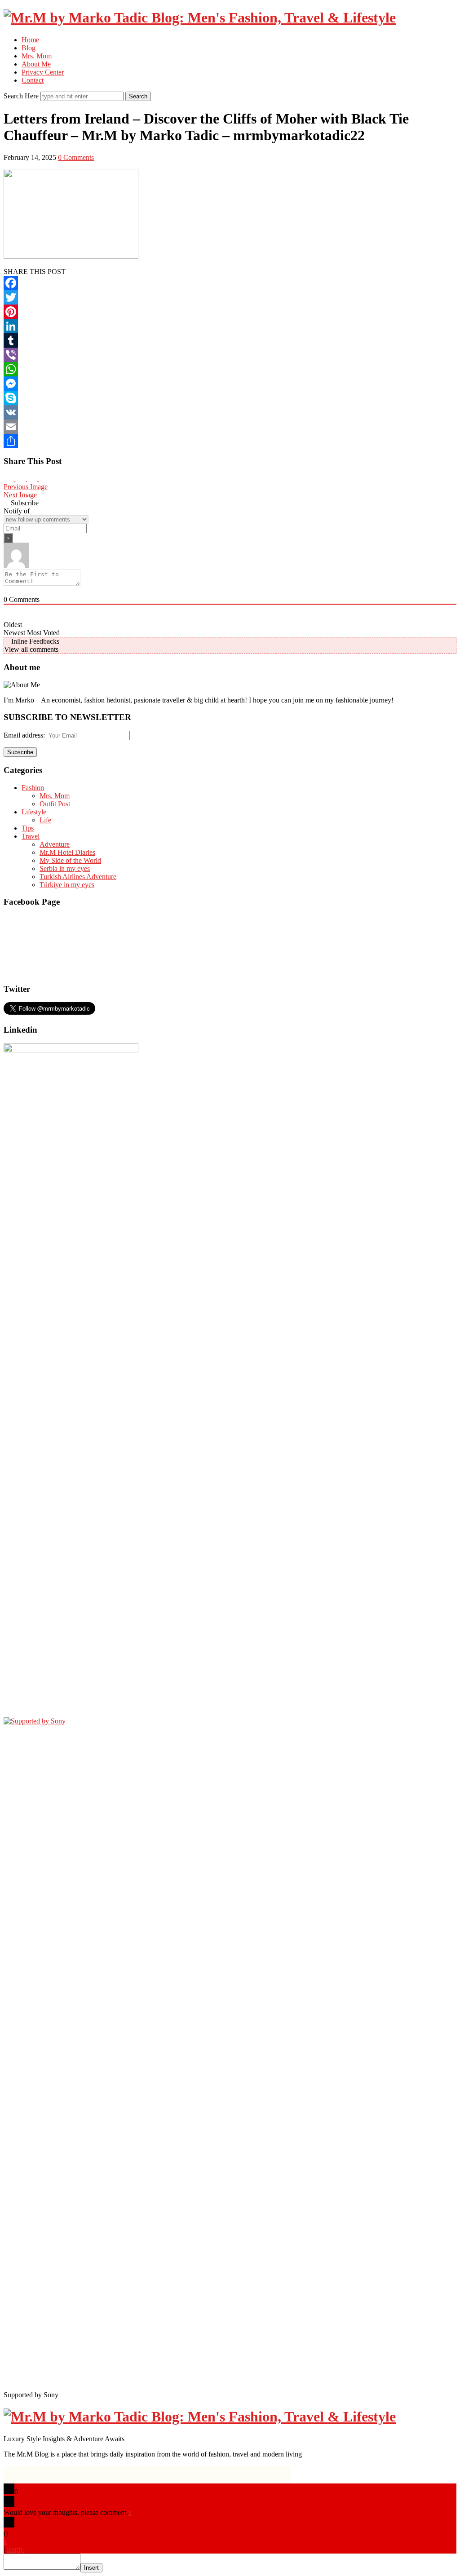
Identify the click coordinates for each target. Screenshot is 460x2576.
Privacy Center (43, 72)
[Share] (230, 441)
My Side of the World (70, 860)
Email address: (25, 735)
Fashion (33, 788)
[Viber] (230, 355)
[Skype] (230, 398)
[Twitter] (230, 297)
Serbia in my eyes (65, 868)
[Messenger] (230, 384)
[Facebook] (230, 283)
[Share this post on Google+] (21, 479)
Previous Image (26, 487)
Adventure (55, 844)
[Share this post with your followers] (33, 479)
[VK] (230, 412)
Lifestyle (34, 812)
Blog (29, 48)
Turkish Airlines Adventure (78, 877)
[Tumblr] (230, 340)
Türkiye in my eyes (67, 885)
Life (45, 820)
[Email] (230, 427)
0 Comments (76, 157)
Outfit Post (55, 804)
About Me (36, 64)
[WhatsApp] (230, 369)
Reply (15, 2549)
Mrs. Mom (37, 56)
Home (30, 40)
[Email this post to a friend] (9, 479)
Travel (31, 836)
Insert (91, 2568)
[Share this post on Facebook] (44, 479)
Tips (28, 828)
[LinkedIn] (230, 326)
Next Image (20, 495)
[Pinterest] (230, 312)
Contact (33, 80)
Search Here (22, 96)
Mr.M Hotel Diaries (67, 852)
